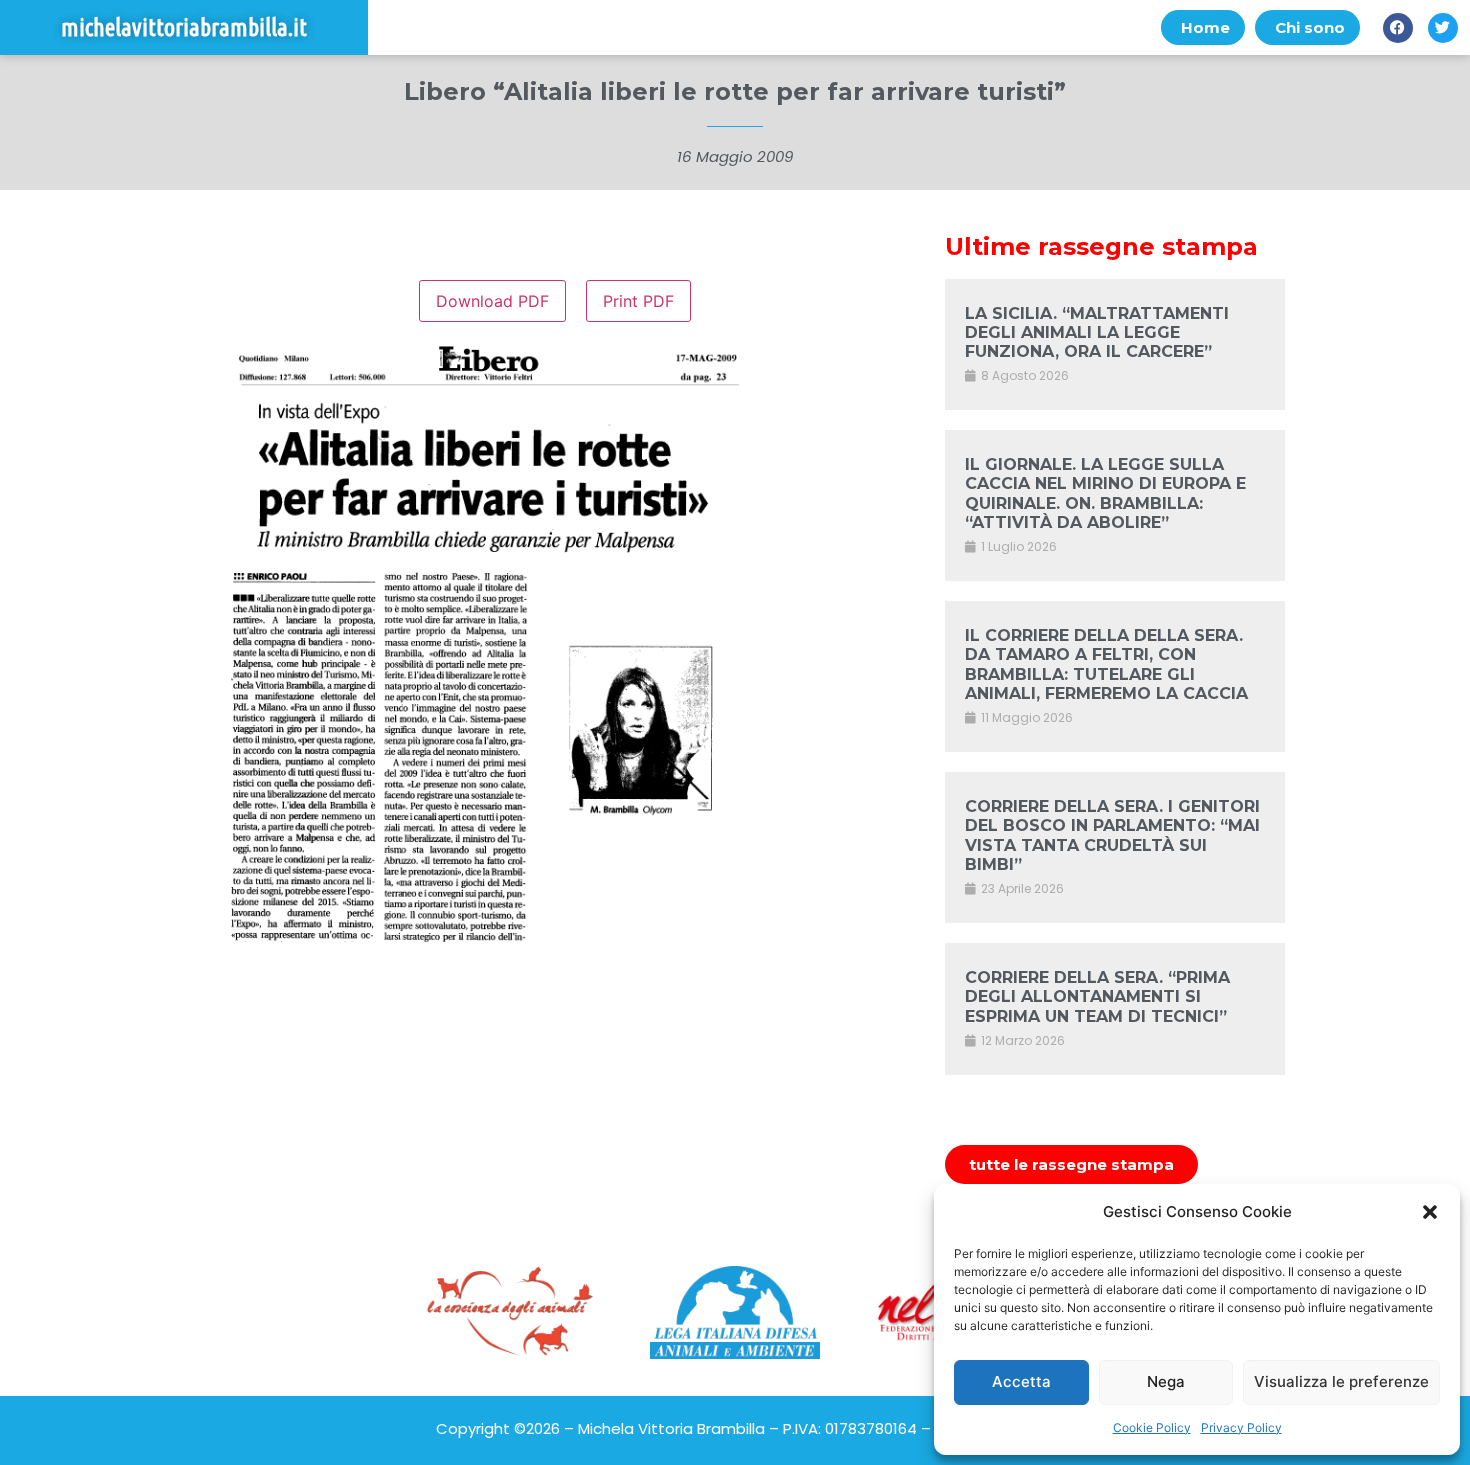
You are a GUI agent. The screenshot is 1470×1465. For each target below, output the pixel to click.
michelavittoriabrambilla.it (184, 27)
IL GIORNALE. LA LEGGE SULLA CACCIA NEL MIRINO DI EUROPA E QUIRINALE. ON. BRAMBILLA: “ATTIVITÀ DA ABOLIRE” (1105, 493)
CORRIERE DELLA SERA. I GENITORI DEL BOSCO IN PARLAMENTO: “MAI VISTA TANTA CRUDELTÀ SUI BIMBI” (1112, 835)
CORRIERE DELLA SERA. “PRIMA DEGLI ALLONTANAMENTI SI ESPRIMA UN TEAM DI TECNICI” (1097, 996)
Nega (1166, 1381)
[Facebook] (1398, 28)
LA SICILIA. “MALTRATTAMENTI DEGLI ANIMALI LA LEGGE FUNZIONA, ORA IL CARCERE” (1097, 332)
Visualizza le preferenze (1341, 1381)
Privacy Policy (1241, 1427)
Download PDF (492, 301)
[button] (1430, 1212)
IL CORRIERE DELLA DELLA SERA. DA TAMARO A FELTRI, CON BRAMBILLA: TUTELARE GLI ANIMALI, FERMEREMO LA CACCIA (1106, 664)
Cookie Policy (1152, 1427)
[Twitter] (1443, 28)
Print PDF (638, 301)
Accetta (1021, 1381)
